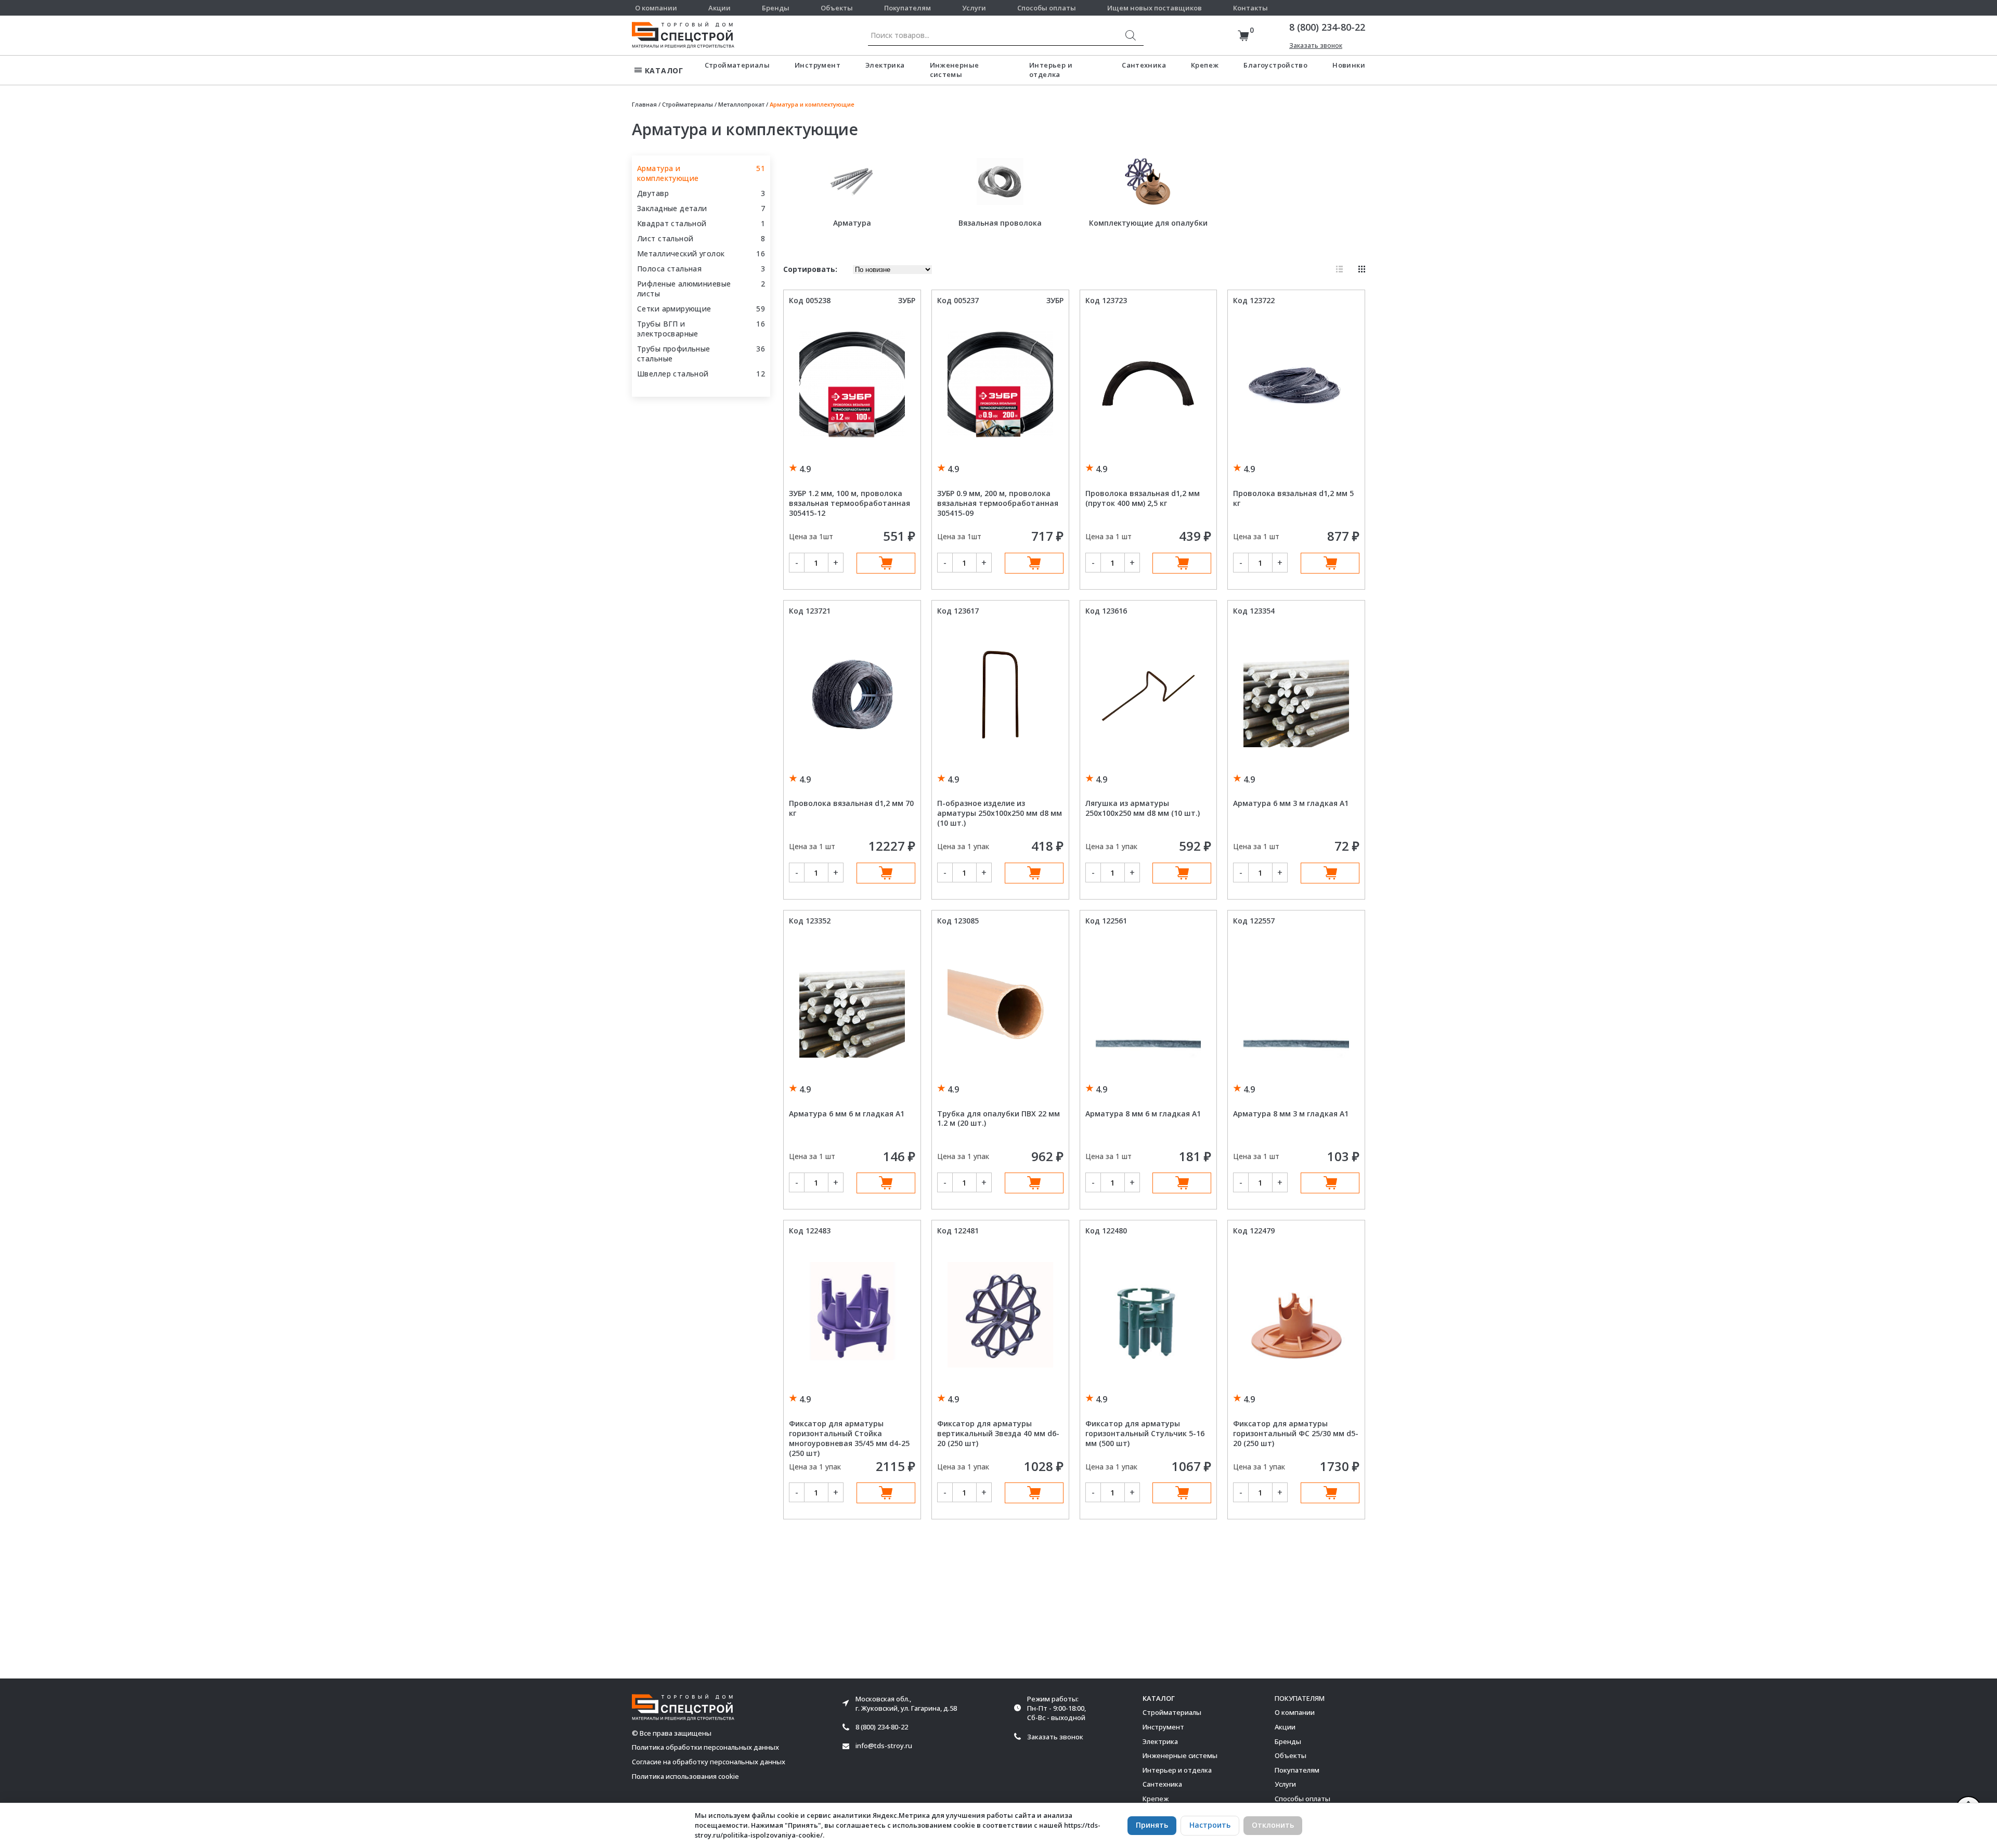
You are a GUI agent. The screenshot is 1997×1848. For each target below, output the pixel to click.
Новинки (1349, 65)
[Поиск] (1131, 35)
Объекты (837, 8)
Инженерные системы (955, 70)
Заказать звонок (1316, 45)
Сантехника (1144, 65)
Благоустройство (1275, 65)
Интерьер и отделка (1051, 70)
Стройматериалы (737, 65)
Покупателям (907, 8)
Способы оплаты (1047, 8)
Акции (719, 8)
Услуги (974, 8)
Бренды (776, 8)
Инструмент (818, 65)
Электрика (885, 65)
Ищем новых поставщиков (1155, 8)
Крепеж (1205, 65)
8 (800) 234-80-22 (1327, 27)
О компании (656, 8)
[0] (1243, 36)
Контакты (1250, 8)
